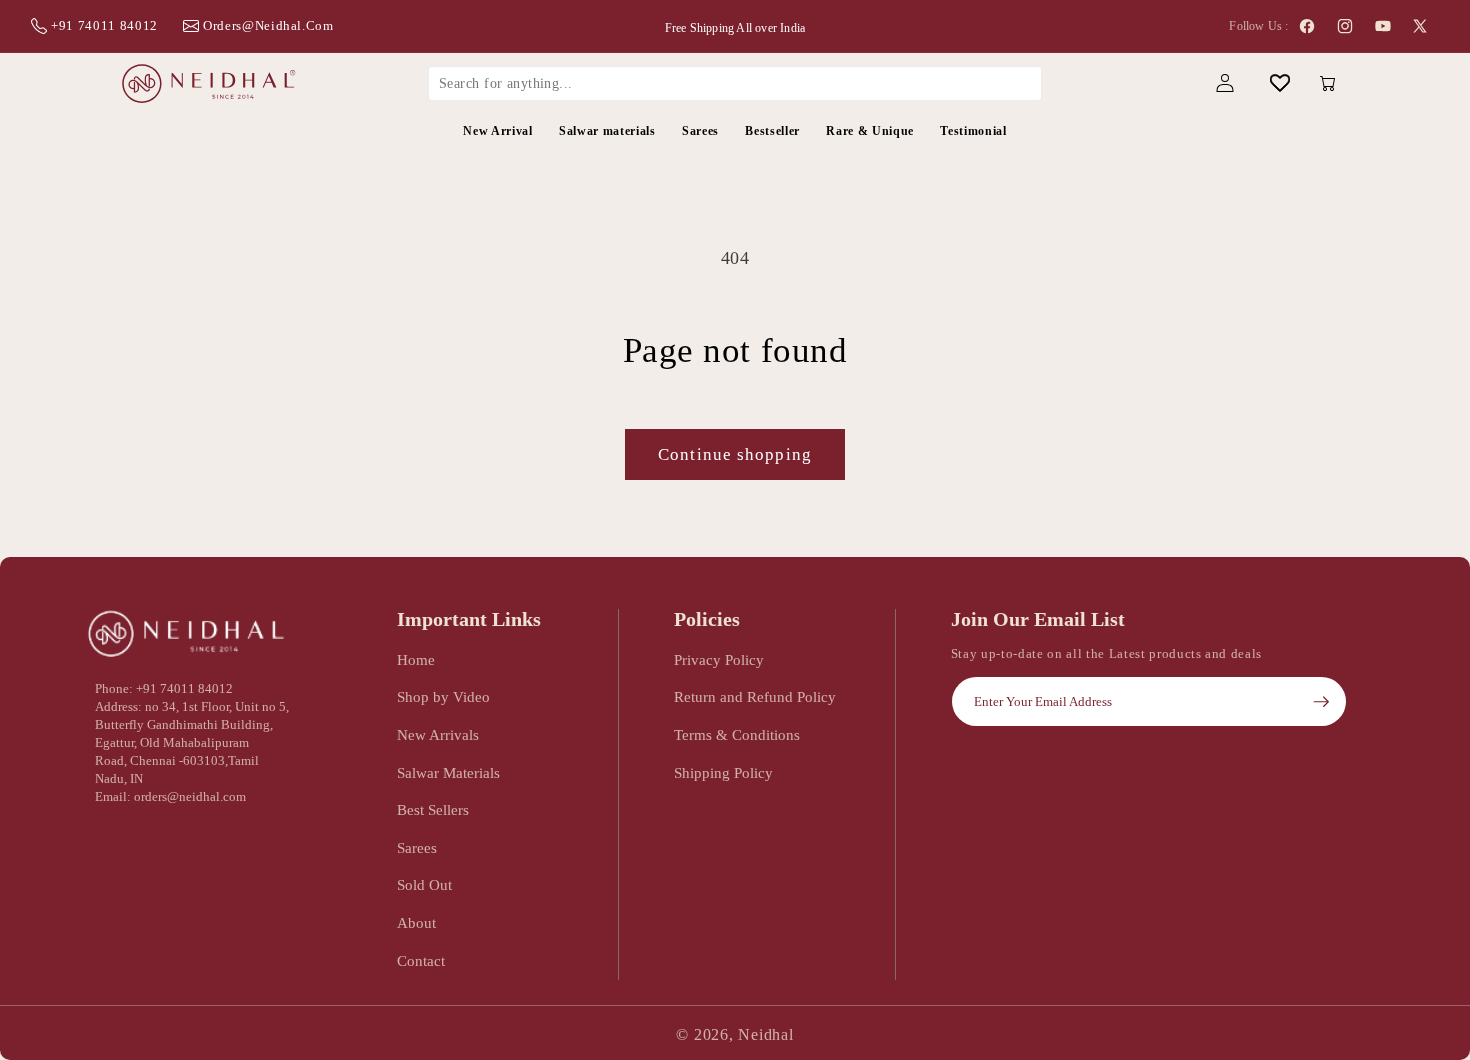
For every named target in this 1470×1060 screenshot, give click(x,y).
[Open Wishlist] (1279, 83)
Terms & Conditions (737, 734)
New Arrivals (438, 734)
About (416, 922)
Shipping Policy (723, 772)
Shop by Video (443, 696)
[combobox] (735, 83)
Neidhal (765, 1034)
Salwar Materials (448, 772)
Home (416, 659)
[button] (1169, 83)
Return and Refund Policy (755, 696)
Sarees (417, 847)
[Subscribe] (1321, 702)
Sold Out (424, 884)
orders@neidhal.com (268, 25)
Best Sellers (433, 809)
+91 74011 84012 (104, 25)
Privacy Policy (719, 659)
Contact (421, 960)
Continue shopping (735, 454)
